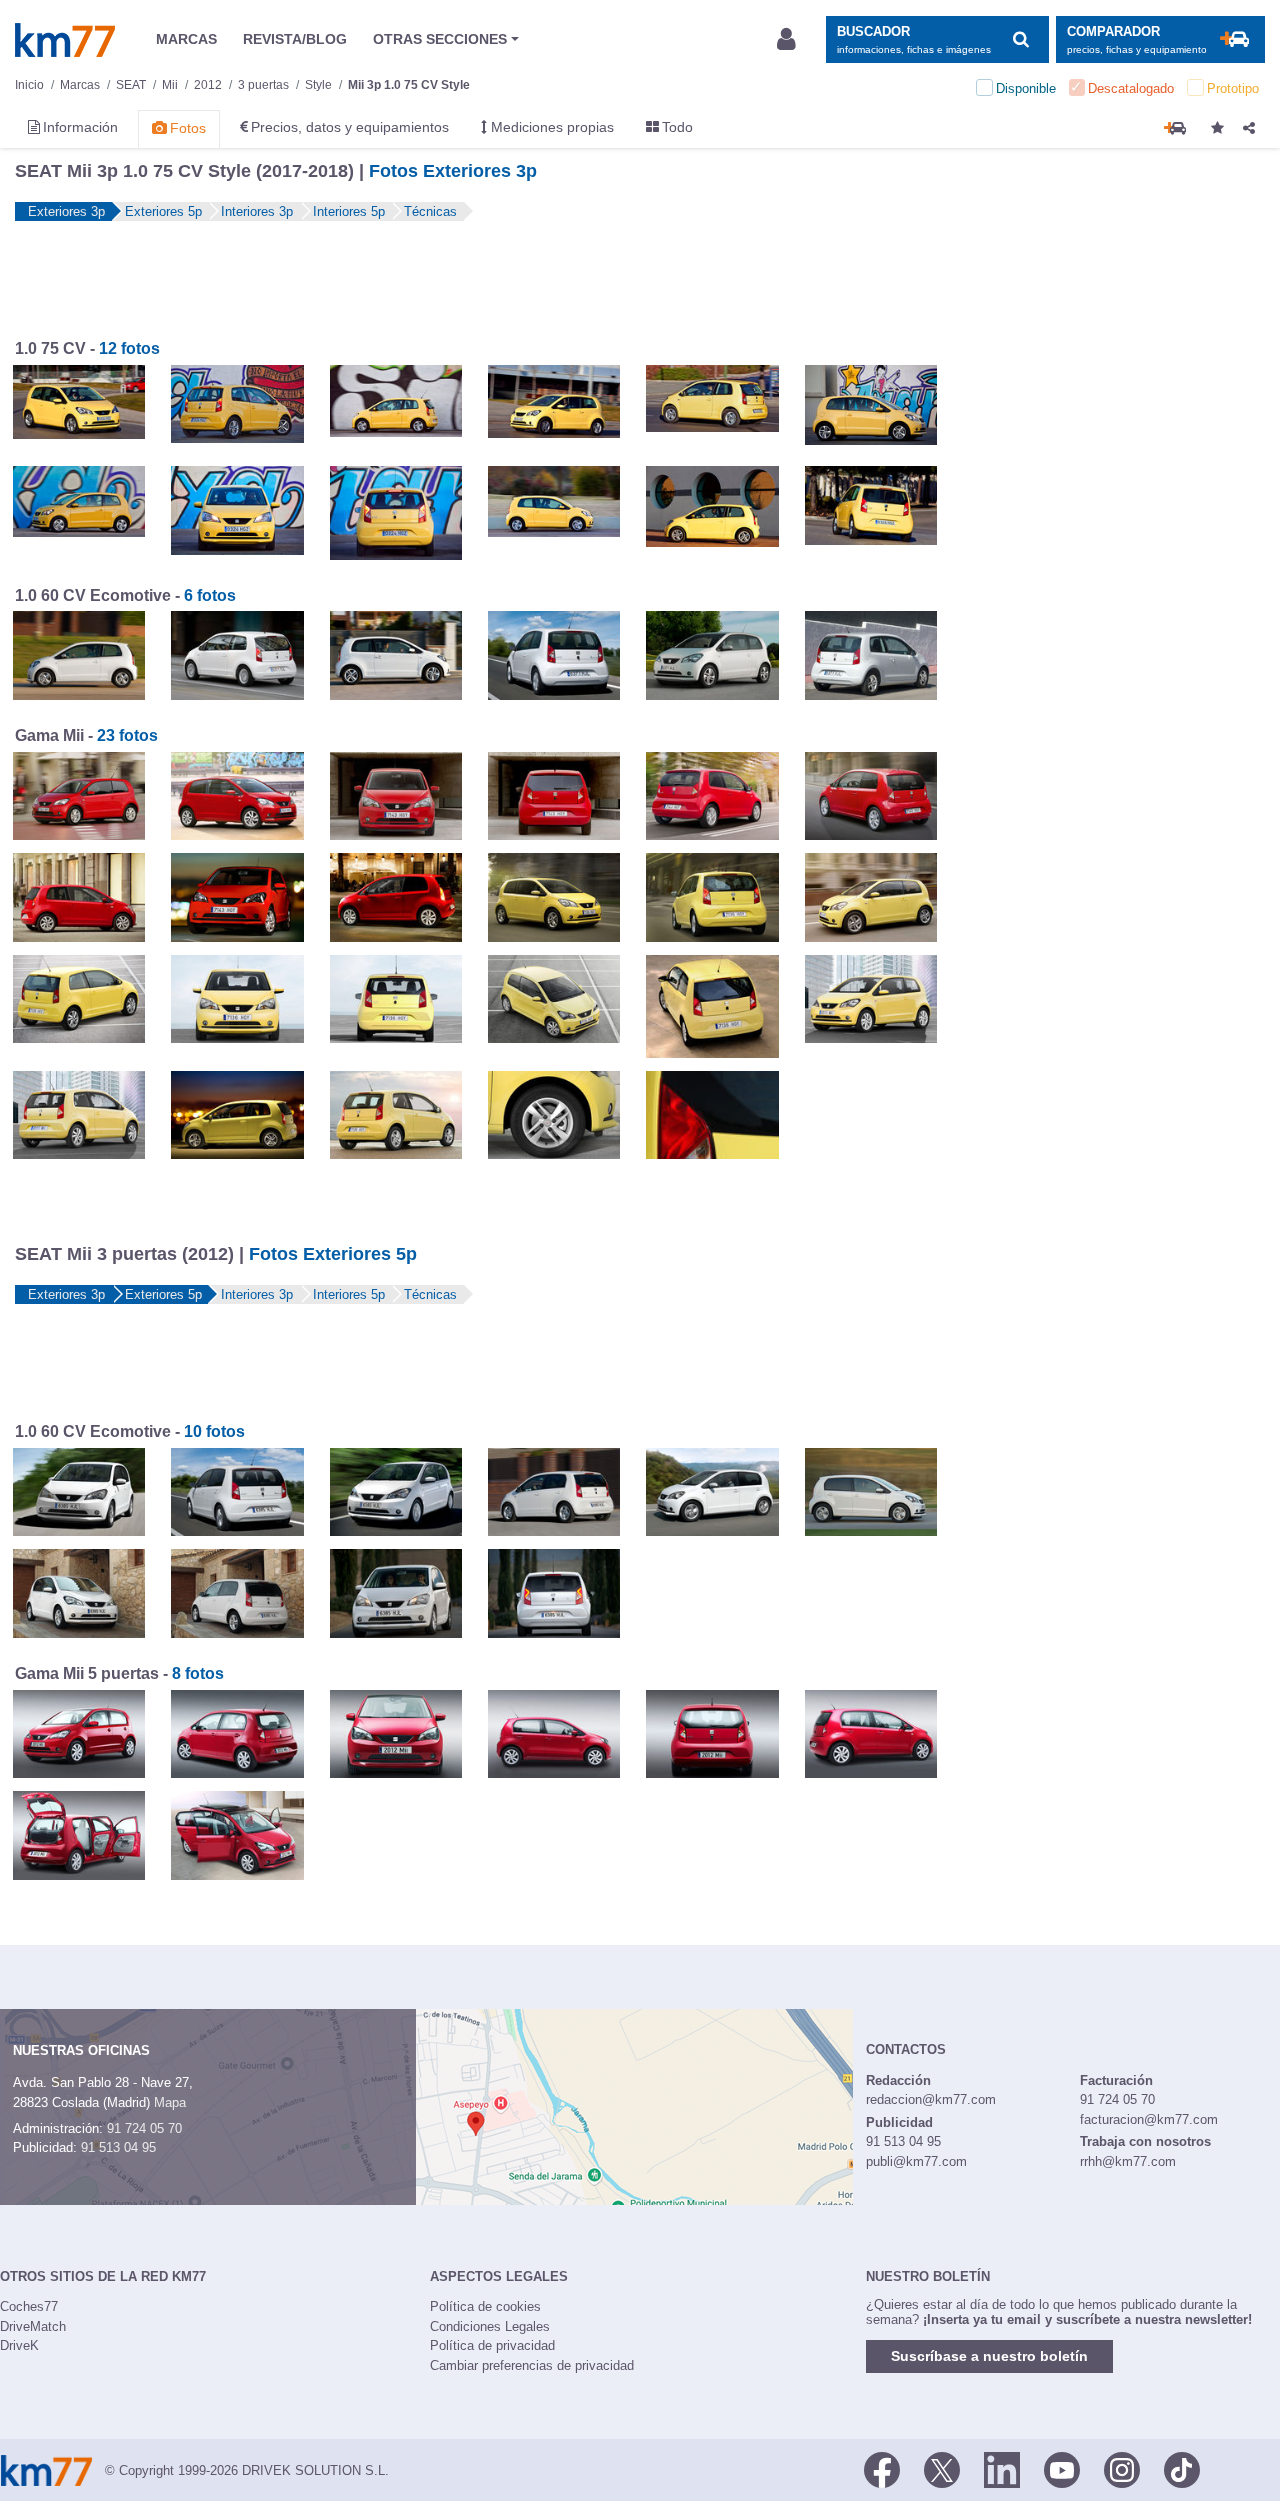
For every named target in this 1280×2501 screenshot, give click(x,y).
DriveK (19, 2345)
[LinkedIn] (1002, 2469)
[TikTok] (1182, 2469)
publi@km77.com (916, 2161)
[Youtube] (1062, 2469)
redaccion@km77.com (931, 2099)
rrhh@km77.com (1128, 2161)
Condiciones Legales (490, 2326)
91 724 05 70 (144, 2128)
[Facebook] (882, 2469)
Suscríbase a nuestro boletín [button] (989, 2356)
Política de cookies (485, 2306)
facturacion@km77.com (1149, 2119)
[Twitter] (942, 2469)
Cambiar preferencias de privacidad (532, 2365)
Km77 (65, 40)
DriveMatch (33, 2326)
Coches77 (29, 2306)
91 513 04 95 (118, 2147)
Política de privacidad (492, 2345)
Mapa (170, 2102)
